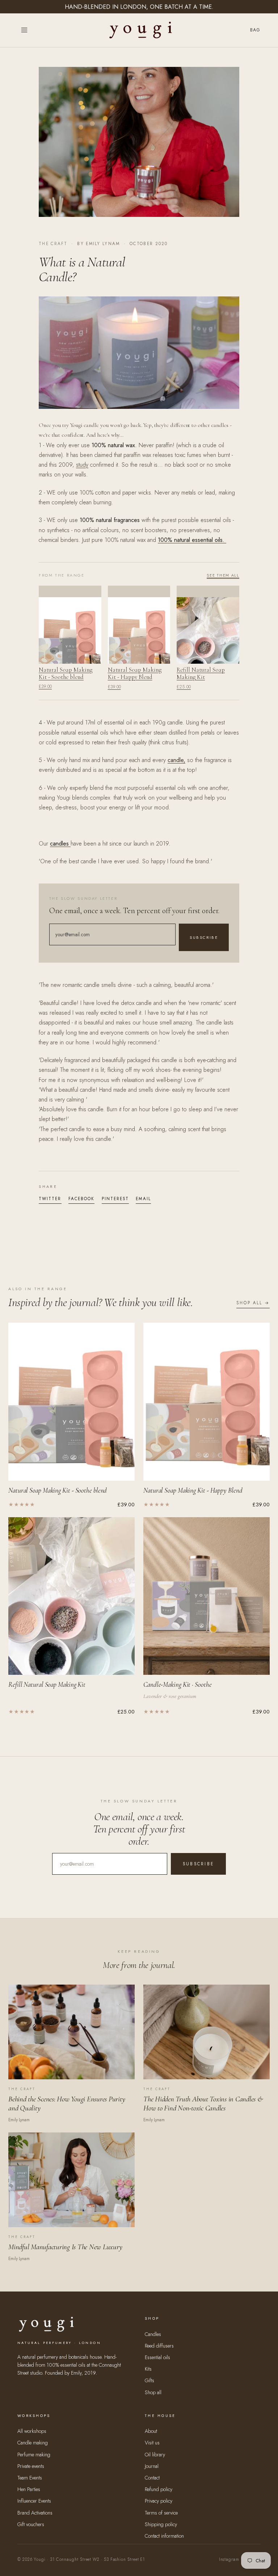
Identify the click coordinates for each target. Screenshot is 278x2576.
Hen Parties (29, 2489)
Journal (152, 2466)
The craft (53, 244)
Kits (148, 2369)
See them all (223, 575)
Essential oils (157, 2357)
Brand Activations (35, 2513)
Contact (152, 2478)
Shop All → (253, 1303)
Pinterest (115, 1199)
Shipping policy (161, 2524)
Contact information (164, 2536)
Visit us (152, 2443)
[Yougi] (141, 30)
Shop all (153, 2392)
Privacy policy (159, 2501)
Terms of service (161, 2513)
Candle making (33, 2443)
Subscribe (204, 937)
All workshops (32, 2431)
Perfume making (34, 2455)
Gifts (149, 2380)
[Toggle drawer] (24, 30)
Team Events (30, 2478)
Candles (153, 2334)
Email (143, 1199)
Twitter (50, 1199)
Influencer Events (34, 2501)
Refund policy (159, 2489)
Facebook (82, 1199)
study (82, 465)
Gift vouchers (31, 2524)
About (151, 2431)
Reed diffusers (159, 2346)
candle (176, 760)
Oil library (155, 2455)
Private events (31, 2466)
